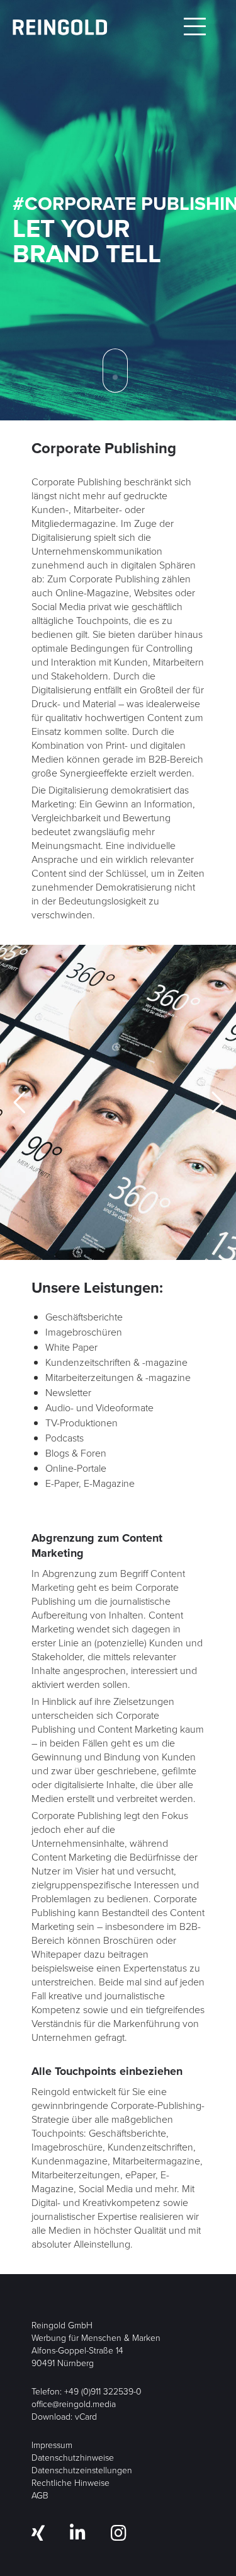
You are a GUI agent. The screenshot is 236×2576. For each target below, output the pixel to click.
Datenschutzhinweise (73, 2458)
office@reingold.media (74, 2404)
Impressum (52, 2445)
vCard (86, 2417)
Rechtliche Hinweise (70, 2483)
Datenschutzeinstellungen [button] (82, 2470)
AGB (40, 2496)
